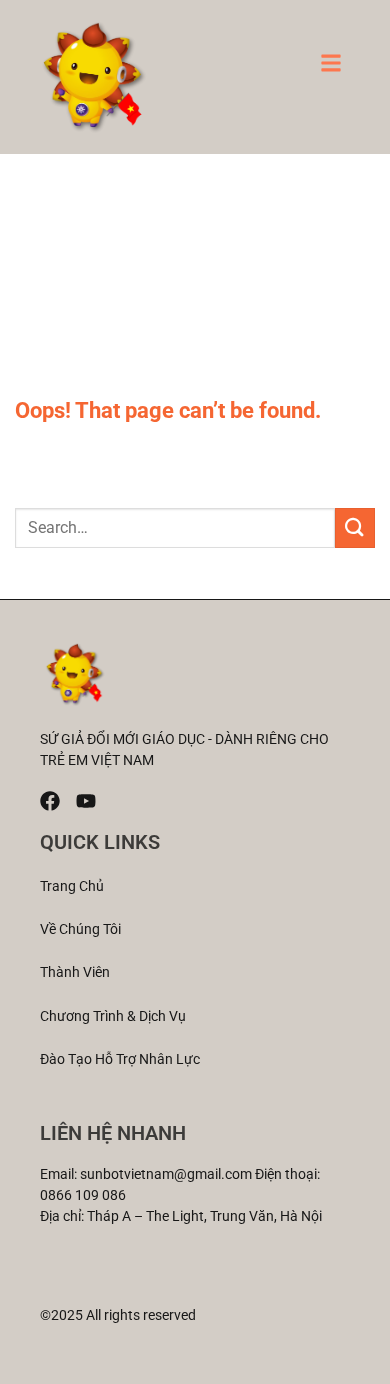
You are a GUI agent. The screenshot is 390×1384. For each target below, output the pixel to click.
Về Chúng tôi (80, 929)
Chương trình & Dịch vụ (113, 1016)
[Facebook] (50, 801)
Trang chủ (72, 886)
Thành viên (75, 972)
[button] (331, 69)
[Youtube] (86, 801)
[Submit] (355, 527)
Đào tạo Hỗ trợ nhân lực (120, 1059)
